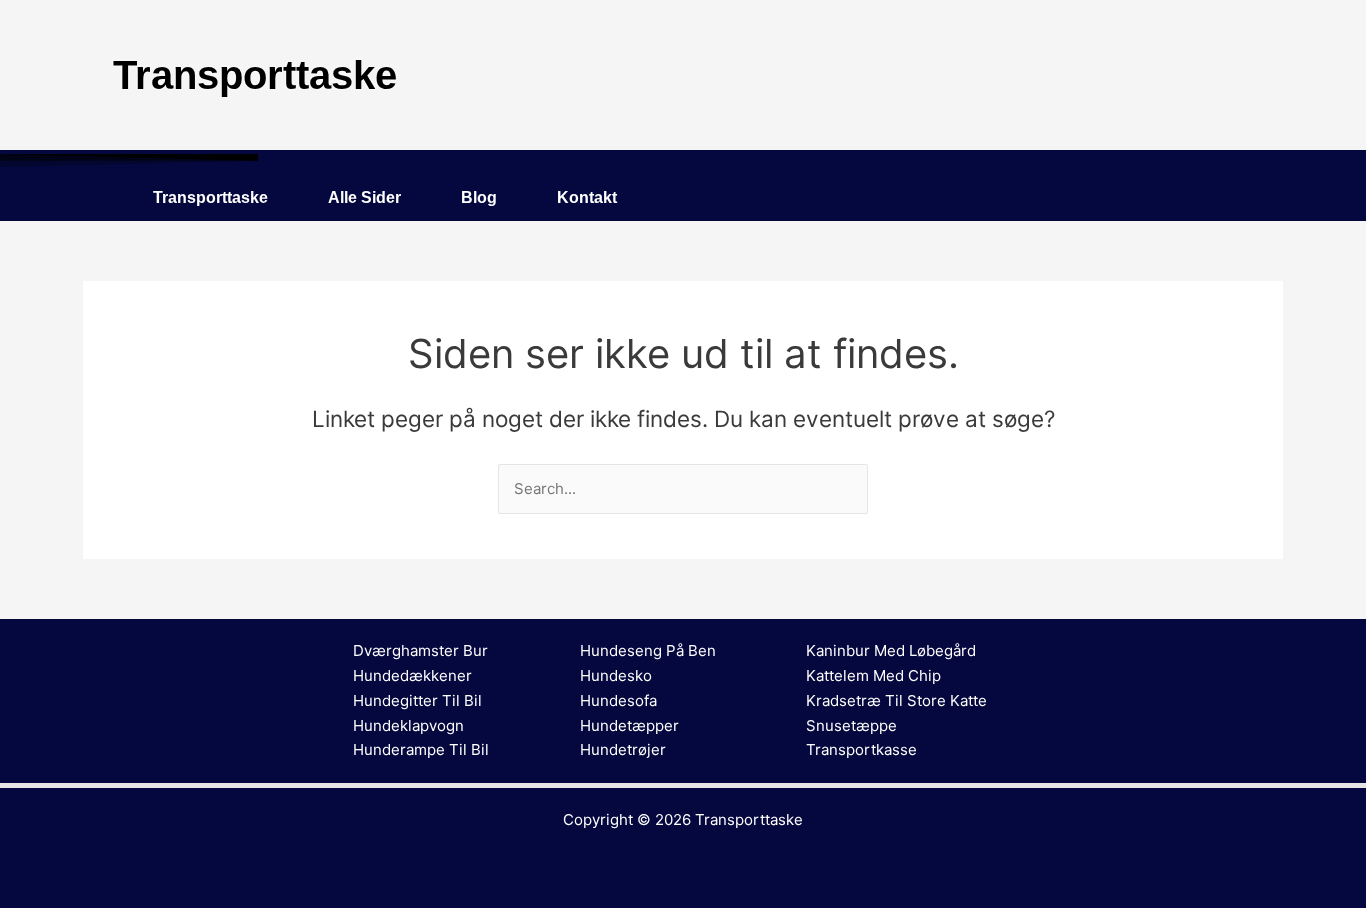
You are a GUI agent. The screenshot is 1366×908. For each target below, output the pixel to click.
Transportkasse (861, 749)
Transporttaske (210, 197)
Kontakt (587, 197)
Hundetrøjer (623, 749)
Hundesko (616, 675)
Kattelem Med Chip (873, 675)
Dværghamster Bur (420, 650)
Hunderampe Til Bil (421, 749)
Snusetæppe (851, 725)
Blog (479, 197)
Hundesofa (618, 700)
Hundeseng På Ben (648, 650)
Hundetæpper (629, 725)
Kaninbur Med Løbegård (891, 650)
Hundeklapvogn (408, 725)
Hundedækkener (412, 675)
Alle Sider (364, 197)
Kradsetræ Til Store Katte (896, 700)
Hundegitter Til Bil (417, 700)
